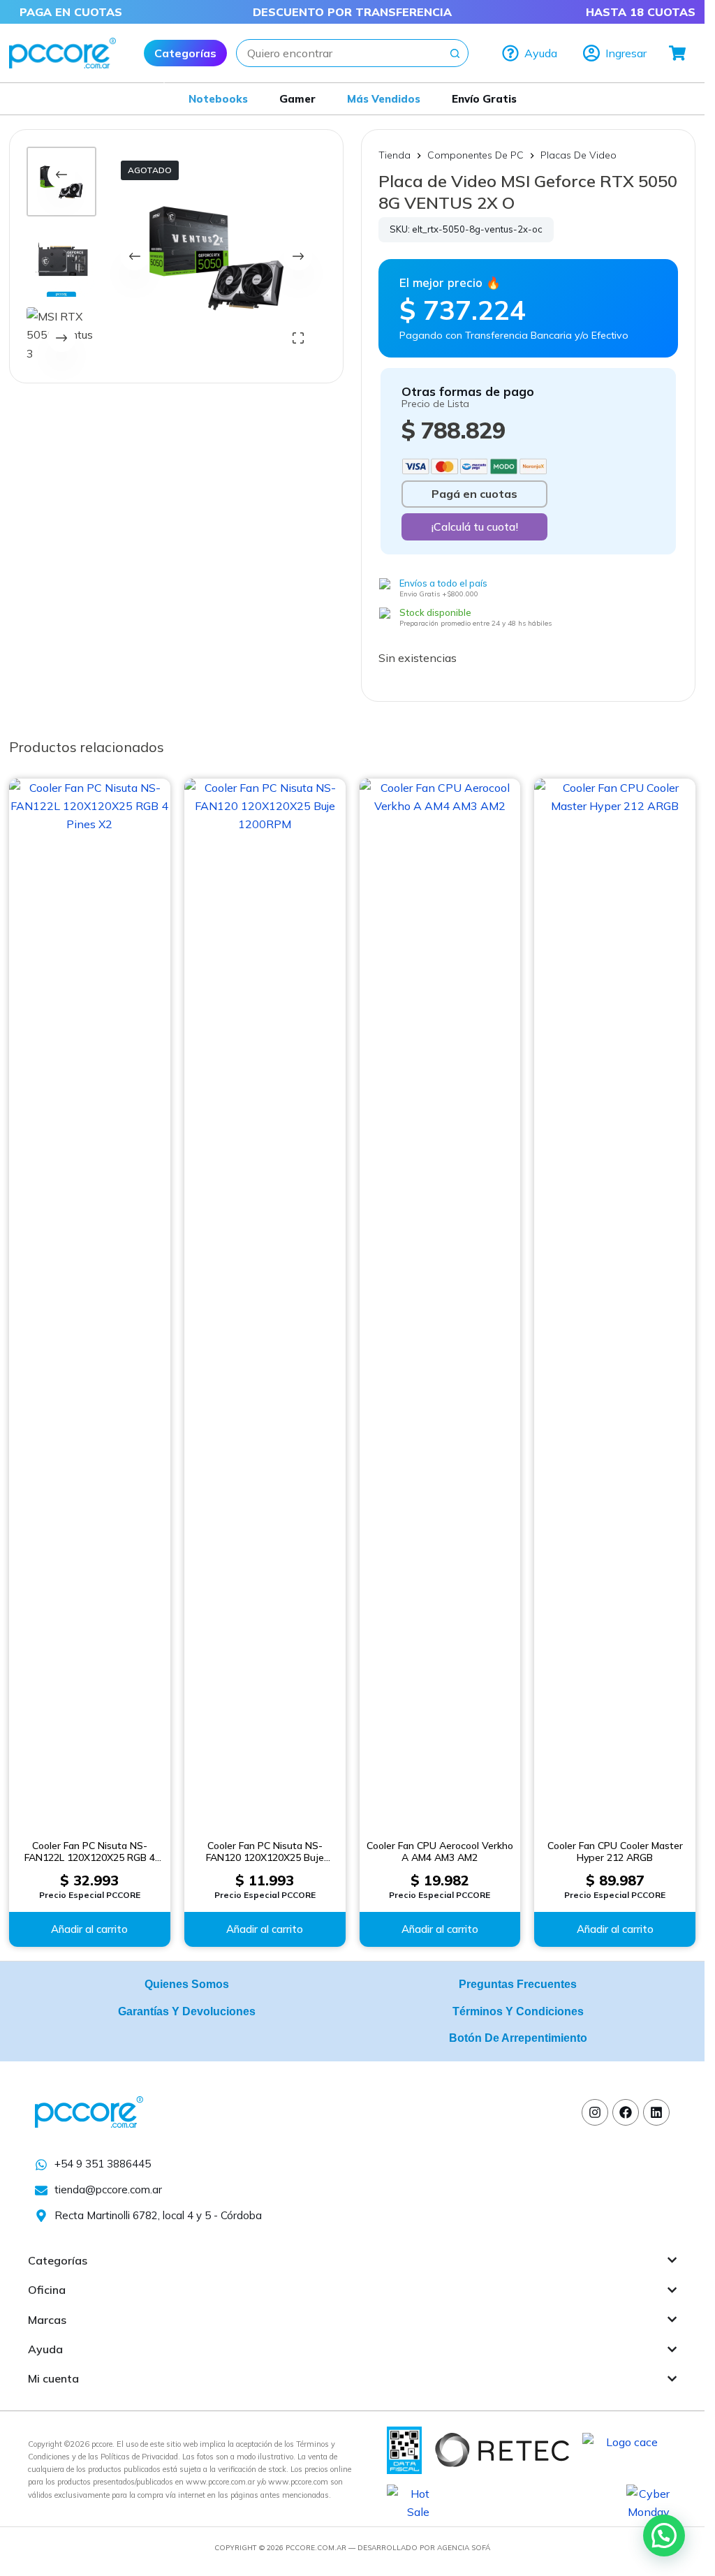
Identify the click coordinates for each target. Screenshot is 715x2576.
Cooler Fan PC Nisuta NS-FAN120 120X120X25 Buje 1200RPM (265, 1852)
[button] (664, 2535)
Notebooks (218, 99)
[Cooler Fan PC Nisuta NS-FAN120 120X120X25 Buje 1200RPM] (265, 1302)
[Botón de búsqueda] (455, 53)
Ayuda (541, 53)
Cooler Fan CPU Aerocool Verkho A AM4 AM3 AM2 (440, 1852)
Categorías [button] (185, 53)
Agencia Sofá (464, 2548)
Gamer (297, 99)
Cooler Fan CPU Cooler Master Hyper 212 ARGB (615, 1852)
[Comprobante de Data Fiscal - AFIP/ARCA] (404, 2449)
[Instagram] (595, 2112)
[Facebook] (626, 2112)
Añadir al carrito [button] (89, 1929)
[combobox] (339, 53)
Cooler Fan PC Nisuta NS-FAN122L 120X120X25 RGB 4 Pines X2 (90, 1852)
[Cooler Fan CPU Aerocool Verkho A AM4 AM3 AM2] (440, 1302)
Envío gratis (484, 99)
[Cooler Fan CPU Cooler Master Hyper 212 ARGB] (615, 1302)
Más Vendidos (384, 99)
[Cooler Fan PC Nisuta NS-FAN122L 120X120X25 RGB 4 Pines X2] (90, 1302)
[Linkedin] (656, 2112)
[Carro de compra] (678, 53)
